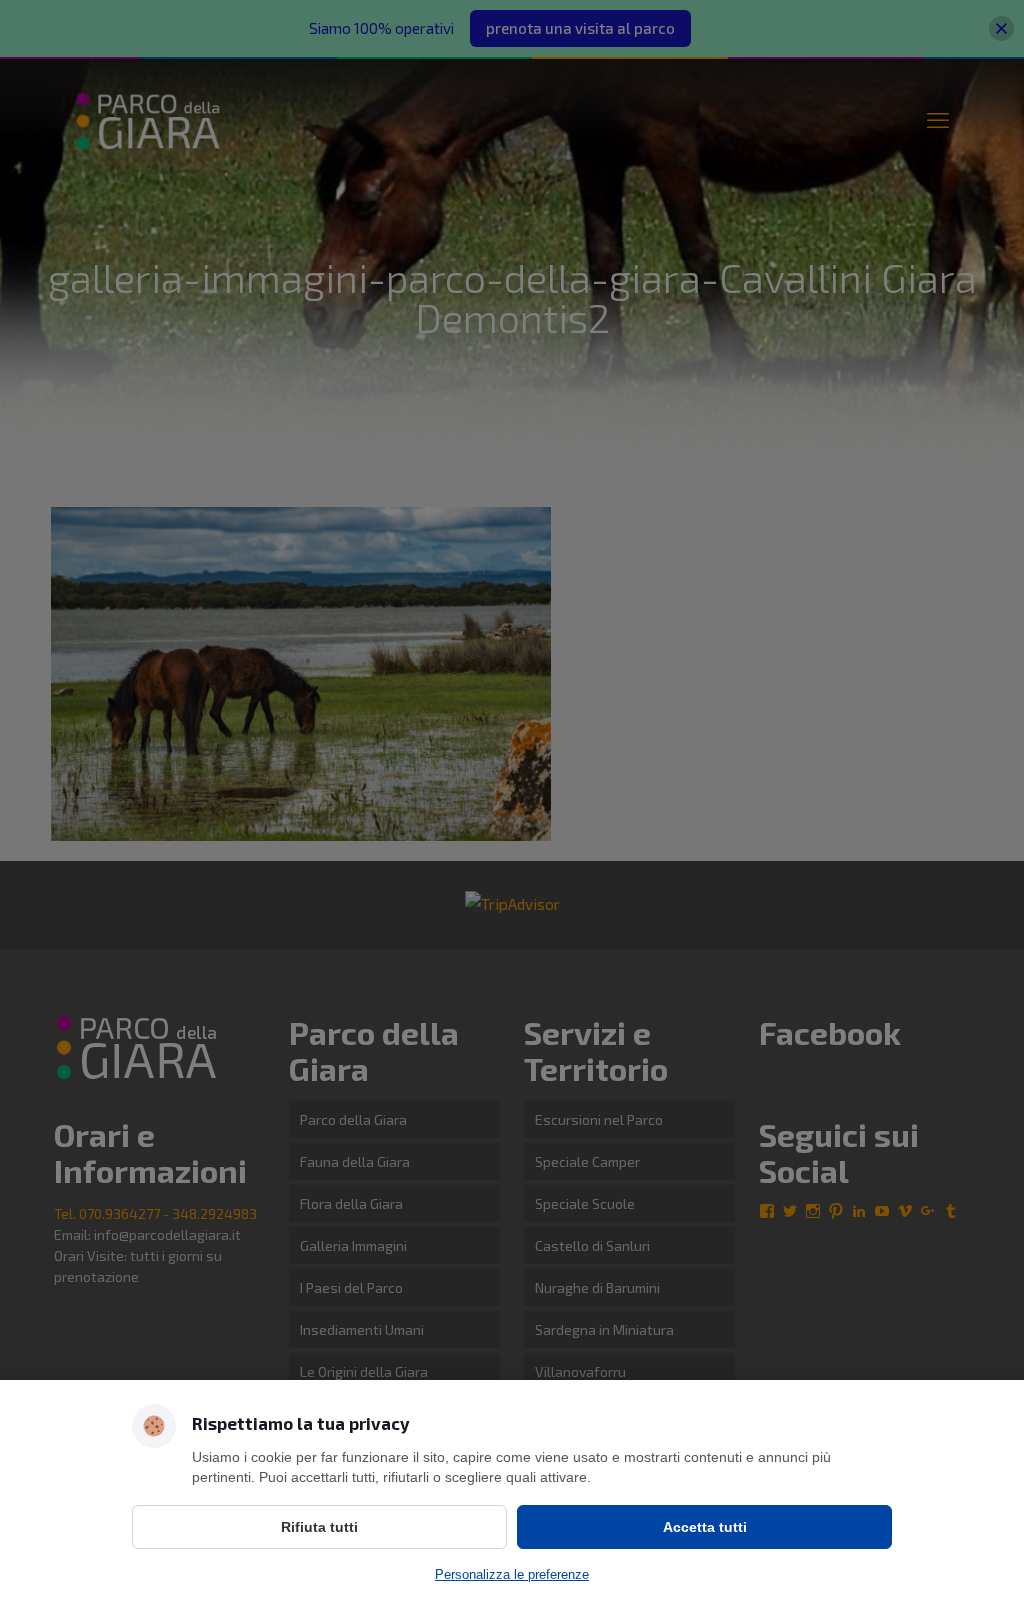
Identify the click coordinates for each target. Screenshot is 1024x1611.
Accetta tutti (705, 1527)
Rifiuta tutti (319, 1527)
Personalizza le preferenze (512, 1574)
